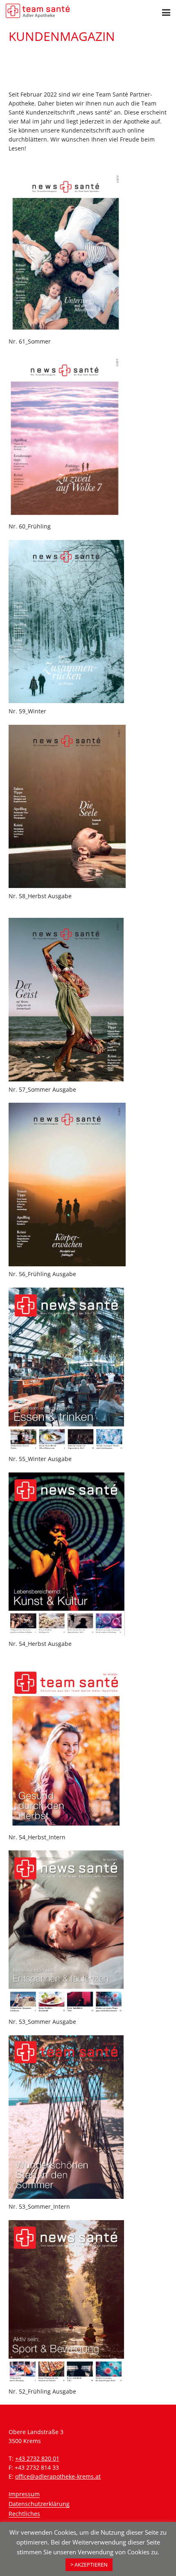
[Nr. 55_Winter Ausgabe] (88, 1369)
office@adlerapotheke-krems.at (58, 2476)
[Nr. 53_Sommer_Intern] (88, 2117)
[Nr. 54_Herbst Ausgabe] (88, 1554)
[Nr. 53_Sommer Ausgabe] (88, 1932)
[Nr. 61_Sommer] (88, 252)
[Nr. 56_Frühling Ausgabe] (88, 1185)
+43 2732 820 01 (37, 2458)
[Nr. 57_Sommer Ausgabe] (88, 1000)
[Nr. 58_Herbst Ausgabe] (88, 806)
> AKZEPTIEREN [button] (89, 2565)
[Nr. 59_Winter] (88, 622)
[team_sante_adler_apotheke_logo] (38, 11)
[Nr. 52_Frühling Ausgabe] (88, 2302)
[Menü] (166, 13)
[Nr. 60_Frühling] (88, 437)
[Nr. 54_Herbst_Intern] (88, 1747)
